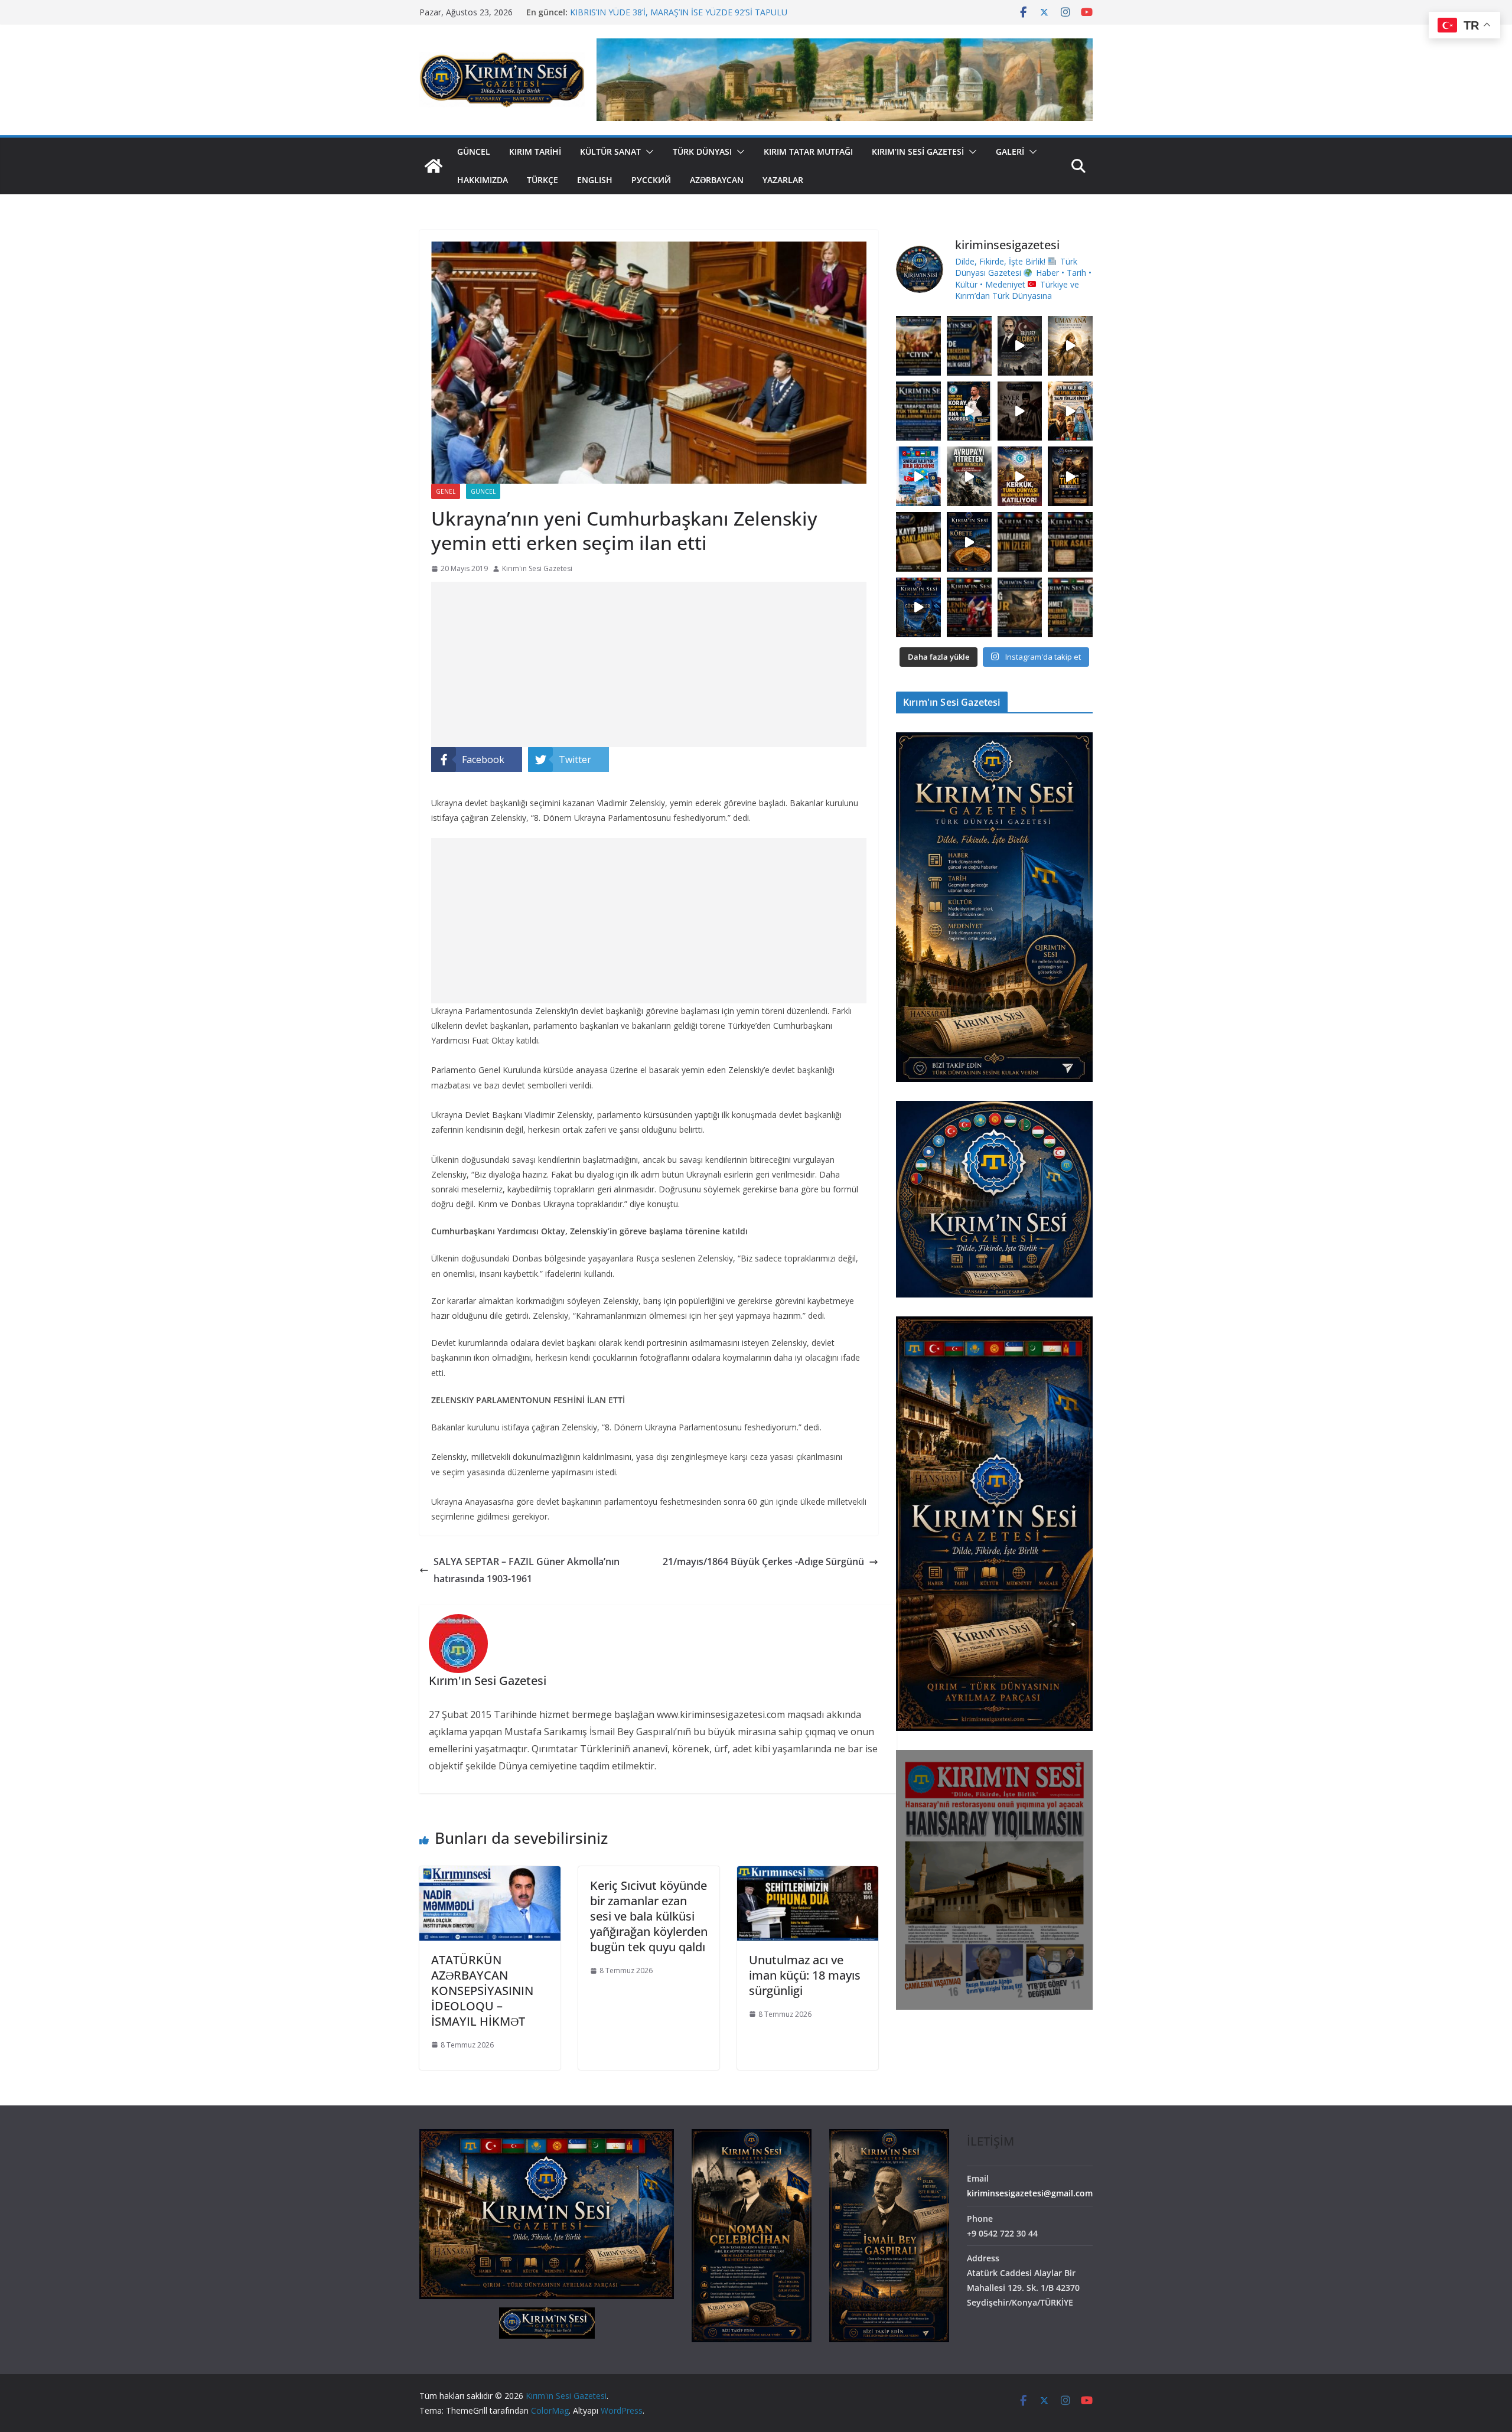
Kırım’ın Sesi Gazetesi (918, 151)
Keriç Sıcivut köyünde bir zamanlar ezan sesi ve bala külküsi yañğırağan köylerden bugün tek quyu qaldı (649, 1916)
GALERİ (1010, 151)
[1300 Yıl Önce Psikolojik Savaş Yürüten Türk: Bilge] (1070, 476)
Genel (446, 491)
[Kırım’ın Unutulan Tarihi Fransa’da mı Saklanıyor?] (918, 542)
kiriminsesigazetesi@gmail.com (1030, 2193)
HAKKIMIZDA (483, 180)
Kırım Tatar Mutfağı (808, 151)
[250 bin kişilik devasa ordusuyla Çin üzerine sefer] (1020, 607)
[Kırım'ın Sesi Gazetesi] (434, 166)
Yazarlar (783, 180)
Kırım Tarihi (535, 151)
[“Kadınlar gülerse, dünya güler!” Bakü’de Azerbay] (969, 346)
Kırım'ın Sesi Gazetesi (537, 568)
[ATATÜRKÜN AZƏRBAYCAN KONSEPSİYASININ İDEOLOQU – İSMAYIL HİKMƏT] (490, 1874)
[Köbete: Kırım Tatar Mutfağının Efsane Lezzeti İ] (969, 542)
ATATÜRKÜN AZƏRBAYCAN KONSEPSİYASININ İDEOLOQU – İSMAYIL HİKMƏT (482, 1991)
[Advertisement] (649, 664)
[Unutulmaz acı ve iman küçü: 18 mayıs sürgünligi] (808, 1874)
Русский (651, 180)
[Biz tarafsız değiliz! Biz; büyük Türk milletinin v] (918, 411)
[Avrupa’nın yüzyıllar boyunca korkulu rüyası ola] (969, 476)
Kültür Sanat (610, 151)
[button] (647, 152)
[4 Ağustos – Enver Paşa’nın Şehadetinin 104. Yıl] (1020, 411)
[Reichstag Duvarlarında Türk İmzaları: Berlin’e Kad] (1020, 542)
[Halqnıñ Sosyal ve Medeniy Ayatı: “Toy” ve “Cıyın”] (918, 346)
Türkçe (542, 180)
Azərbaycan (717, 180)
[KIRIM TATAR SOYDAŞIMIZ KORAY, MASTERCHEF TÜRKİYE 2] (969, 411)
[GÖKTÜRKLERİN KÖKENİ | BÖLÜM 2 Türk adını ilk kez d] (918, 607)
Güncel (474, 151)
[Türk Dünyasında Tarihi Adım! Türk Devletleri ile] (918, 476)
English (595, 180)
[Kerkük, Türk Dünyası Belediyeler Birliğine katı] (1020, 476)
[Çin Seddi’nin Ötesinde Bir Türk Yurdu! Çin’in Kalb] (1070, 411)
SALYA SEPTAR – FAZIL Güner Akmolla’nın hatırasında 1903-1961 (527, 1570)
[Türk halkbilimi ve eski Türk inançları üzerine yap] (1070, 346)
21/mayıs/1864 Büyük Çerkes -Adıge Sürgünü (763, 1561)
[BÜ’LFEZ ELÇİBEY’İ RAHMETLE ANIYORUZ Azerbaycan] (1020, 346)
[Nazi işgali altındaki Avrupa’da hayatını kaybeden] (1070, 542)
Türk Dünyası (702, 151)
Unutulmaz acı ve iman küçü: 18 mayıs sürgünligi (805, 1975)
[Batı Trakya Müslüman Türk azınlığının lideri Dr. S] (1070, 607)
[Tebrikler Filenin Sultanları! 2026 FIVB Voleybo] (969, 607)
